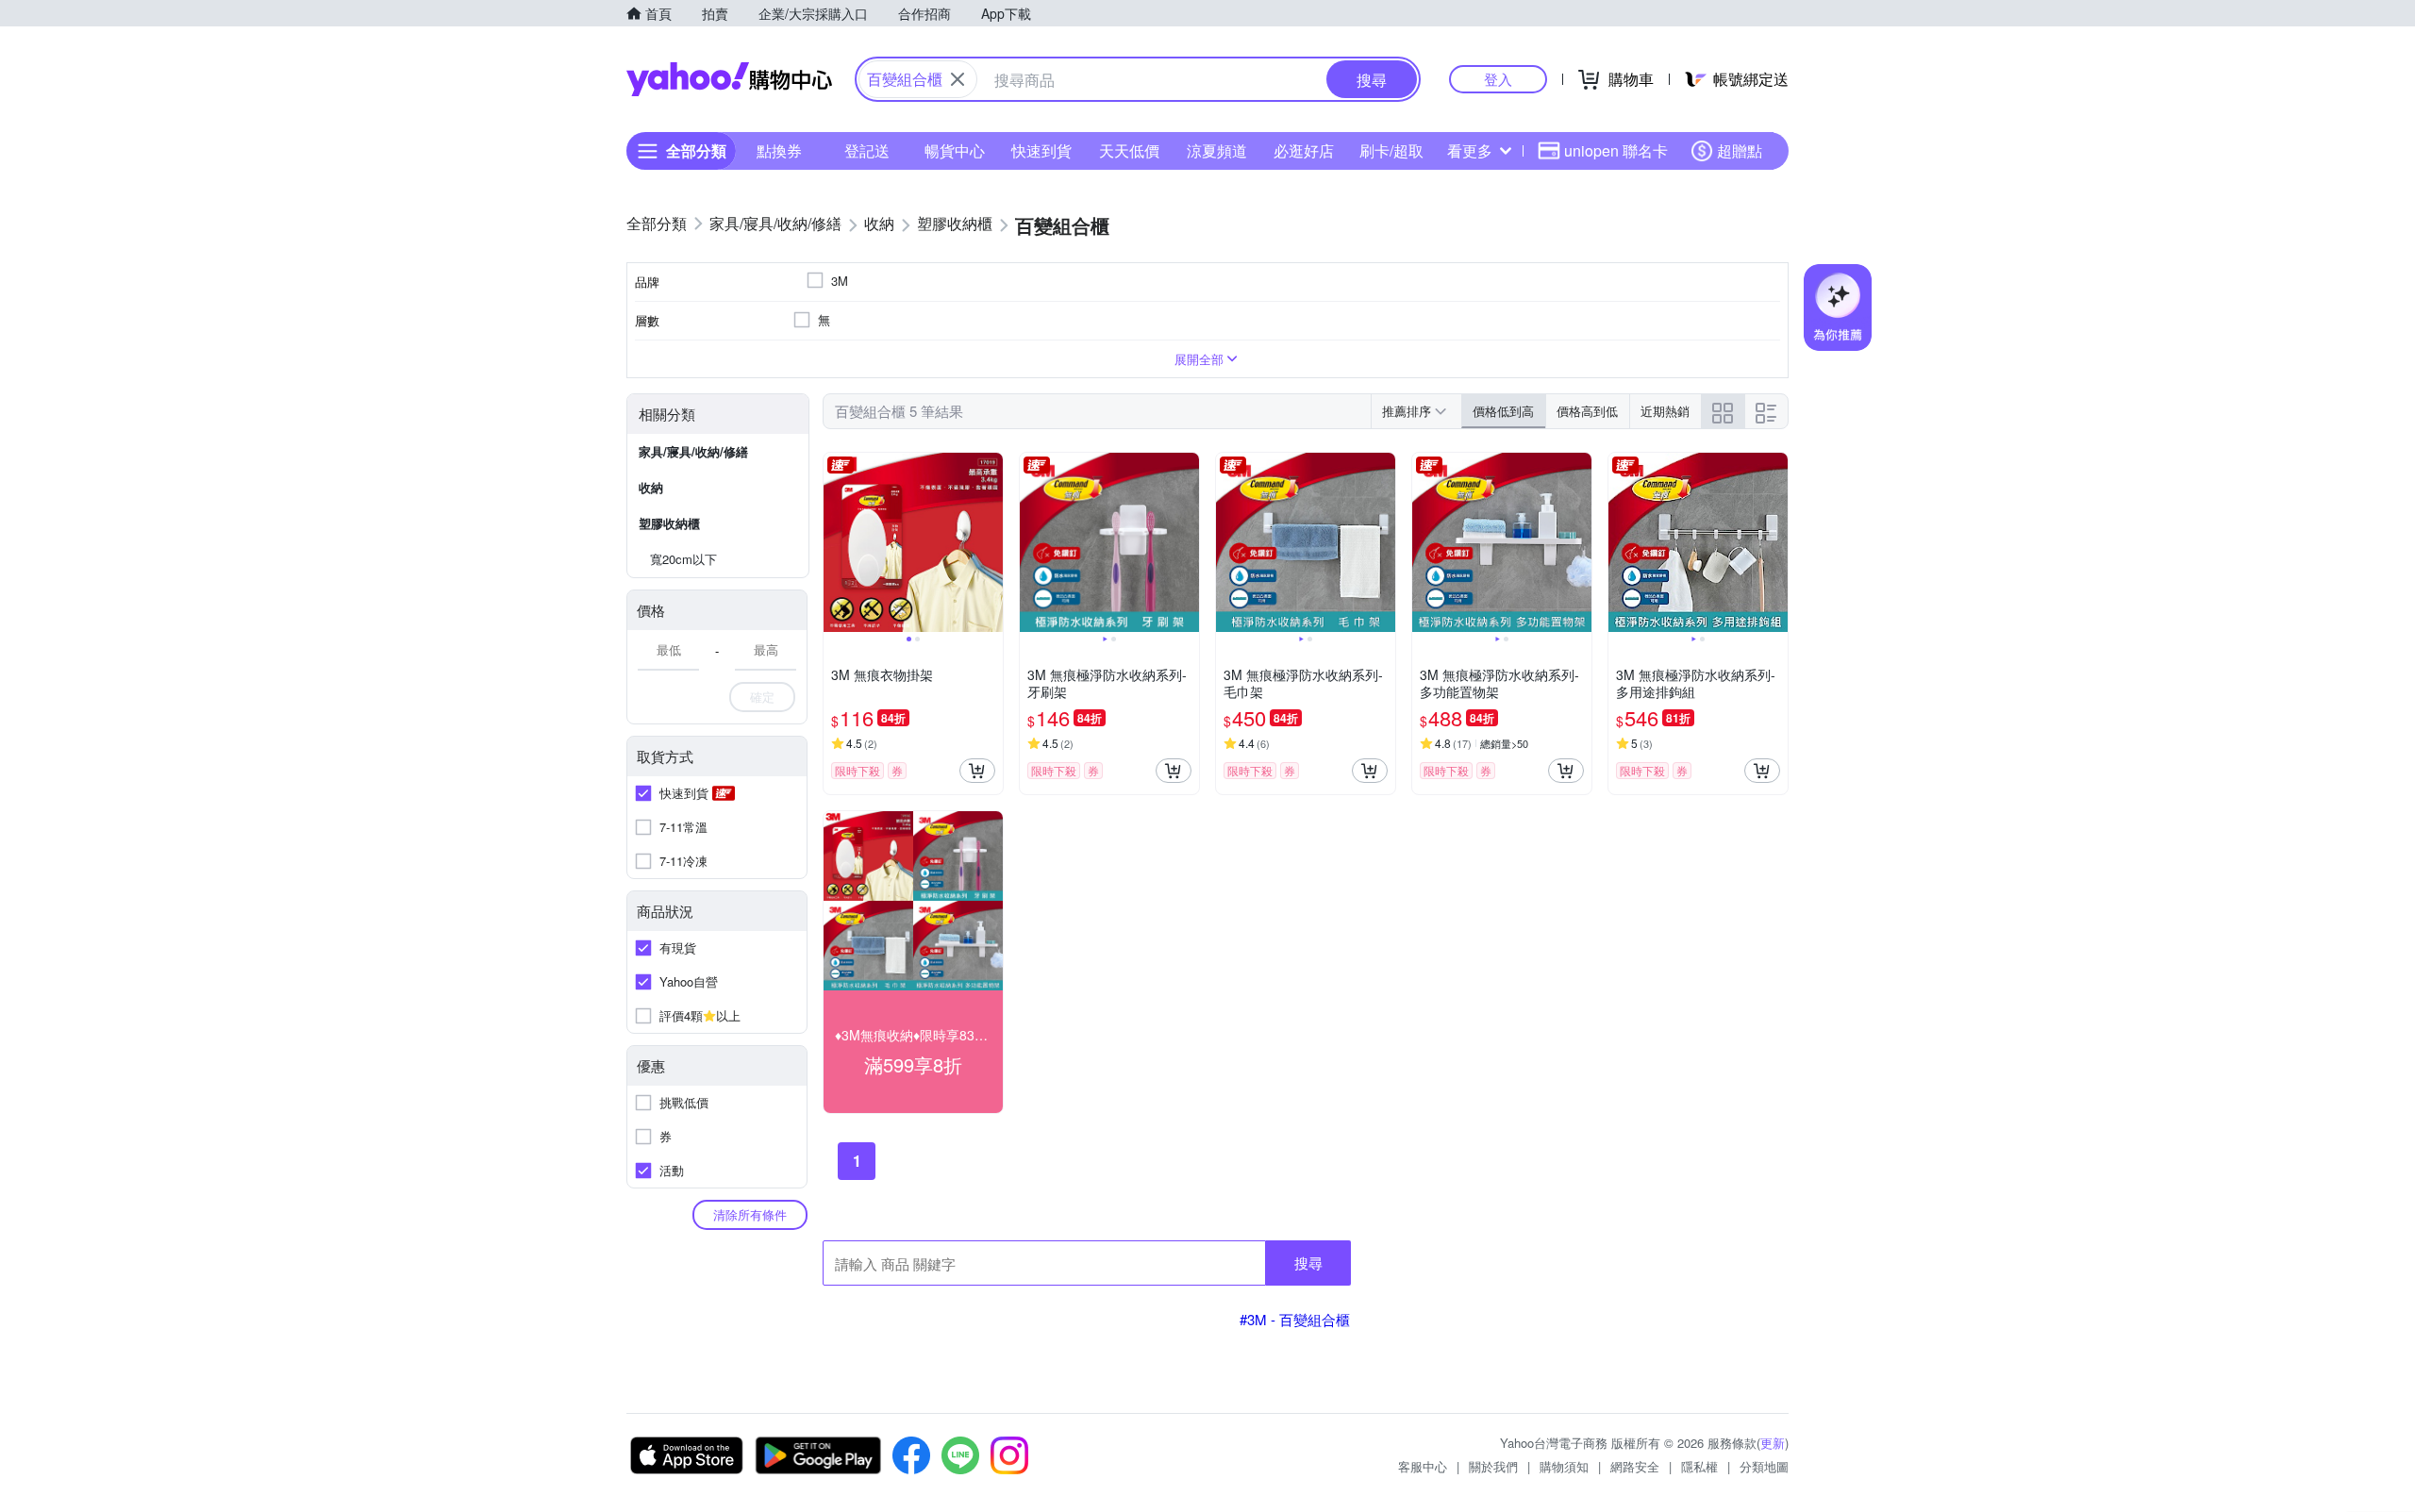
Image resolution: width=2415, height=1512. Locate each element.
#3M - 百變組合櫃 (1295, 1319)
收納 (651, 487)
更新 (1773, 1443)
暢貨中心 (955, 150)
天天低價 (1129, 150)
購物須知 (1564, 1466)
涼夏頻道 (1217, 150)
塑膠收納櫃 (669, 523)
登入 (1498, 79)
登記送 (867, 150)
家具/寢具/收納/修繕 (693, 451)
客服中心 (1423, 1466)
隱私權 (1699, 1466)
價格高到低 (1587, 411)
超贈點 (1740, 150)
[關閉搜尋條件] (958, 79)
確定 (762, 697)
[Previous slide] (836, 542)
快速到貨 (1041, 150)
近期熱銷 (1665, 411)
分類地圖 (1764, 1466)
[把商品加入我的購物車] (977, 771)
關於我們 (1493, 1466)
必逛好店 (1304, 150)
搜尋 (1308, 1263)
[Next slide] (991, 542)
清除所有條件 (750, 1214)
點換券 (779, 150)
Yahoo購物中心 (729, 79)
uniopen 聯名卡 (1616, 150)
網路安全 (1635, 1466)
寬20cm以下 (683, 559)
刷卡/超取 (1391, 150)
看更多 (1470, 150)
